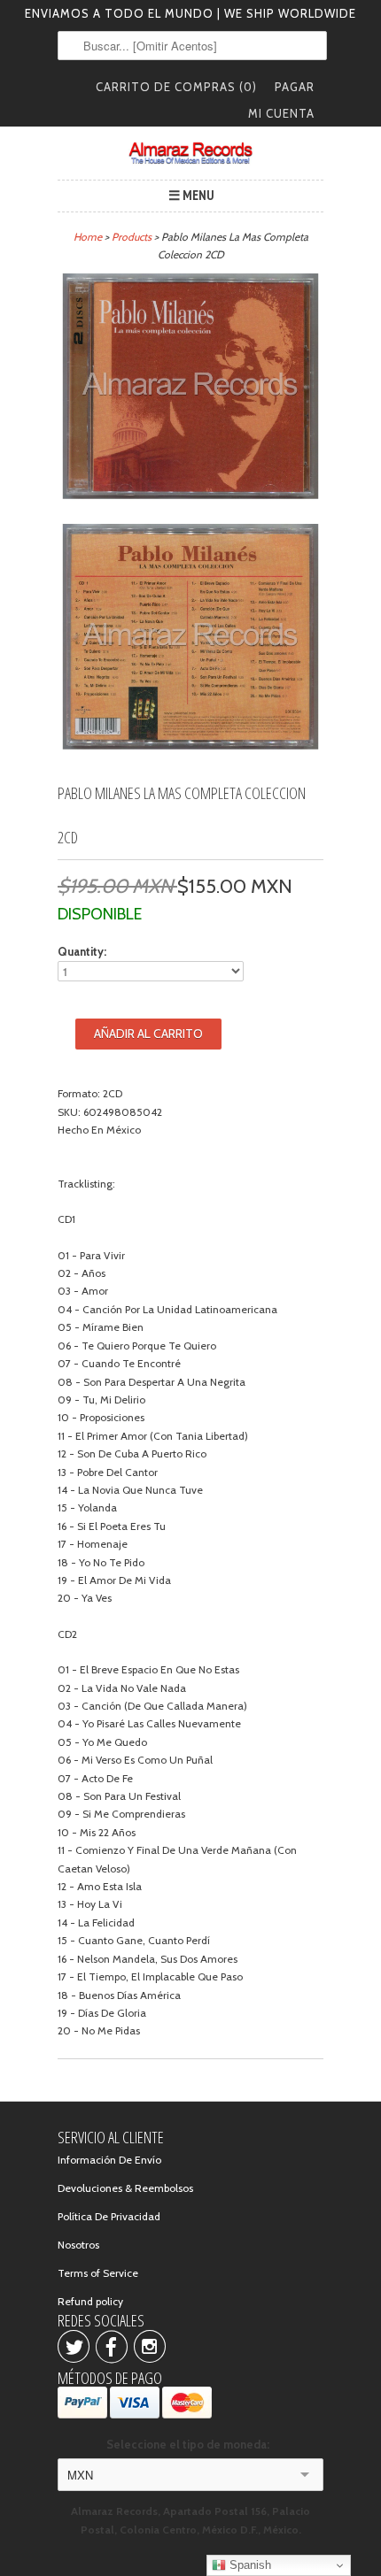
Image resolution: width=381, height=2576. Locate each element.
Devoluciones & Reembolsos (125, 2188)
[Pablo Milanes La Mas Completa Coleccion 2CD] (190, 389)
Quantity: (82, 951)
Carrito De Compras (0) (176, 87)
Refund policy (90, 2301)
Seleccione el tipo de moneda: (190, 2444)
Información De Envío (109, 2160)
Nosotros (78, 2245)
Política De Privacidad (109, 2216)
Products (132, 237)
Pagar (295, 87)
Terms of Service (98, 2273)
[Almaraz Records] (190, 153)
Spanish (249, 2565)
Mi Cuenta (281, 113)
